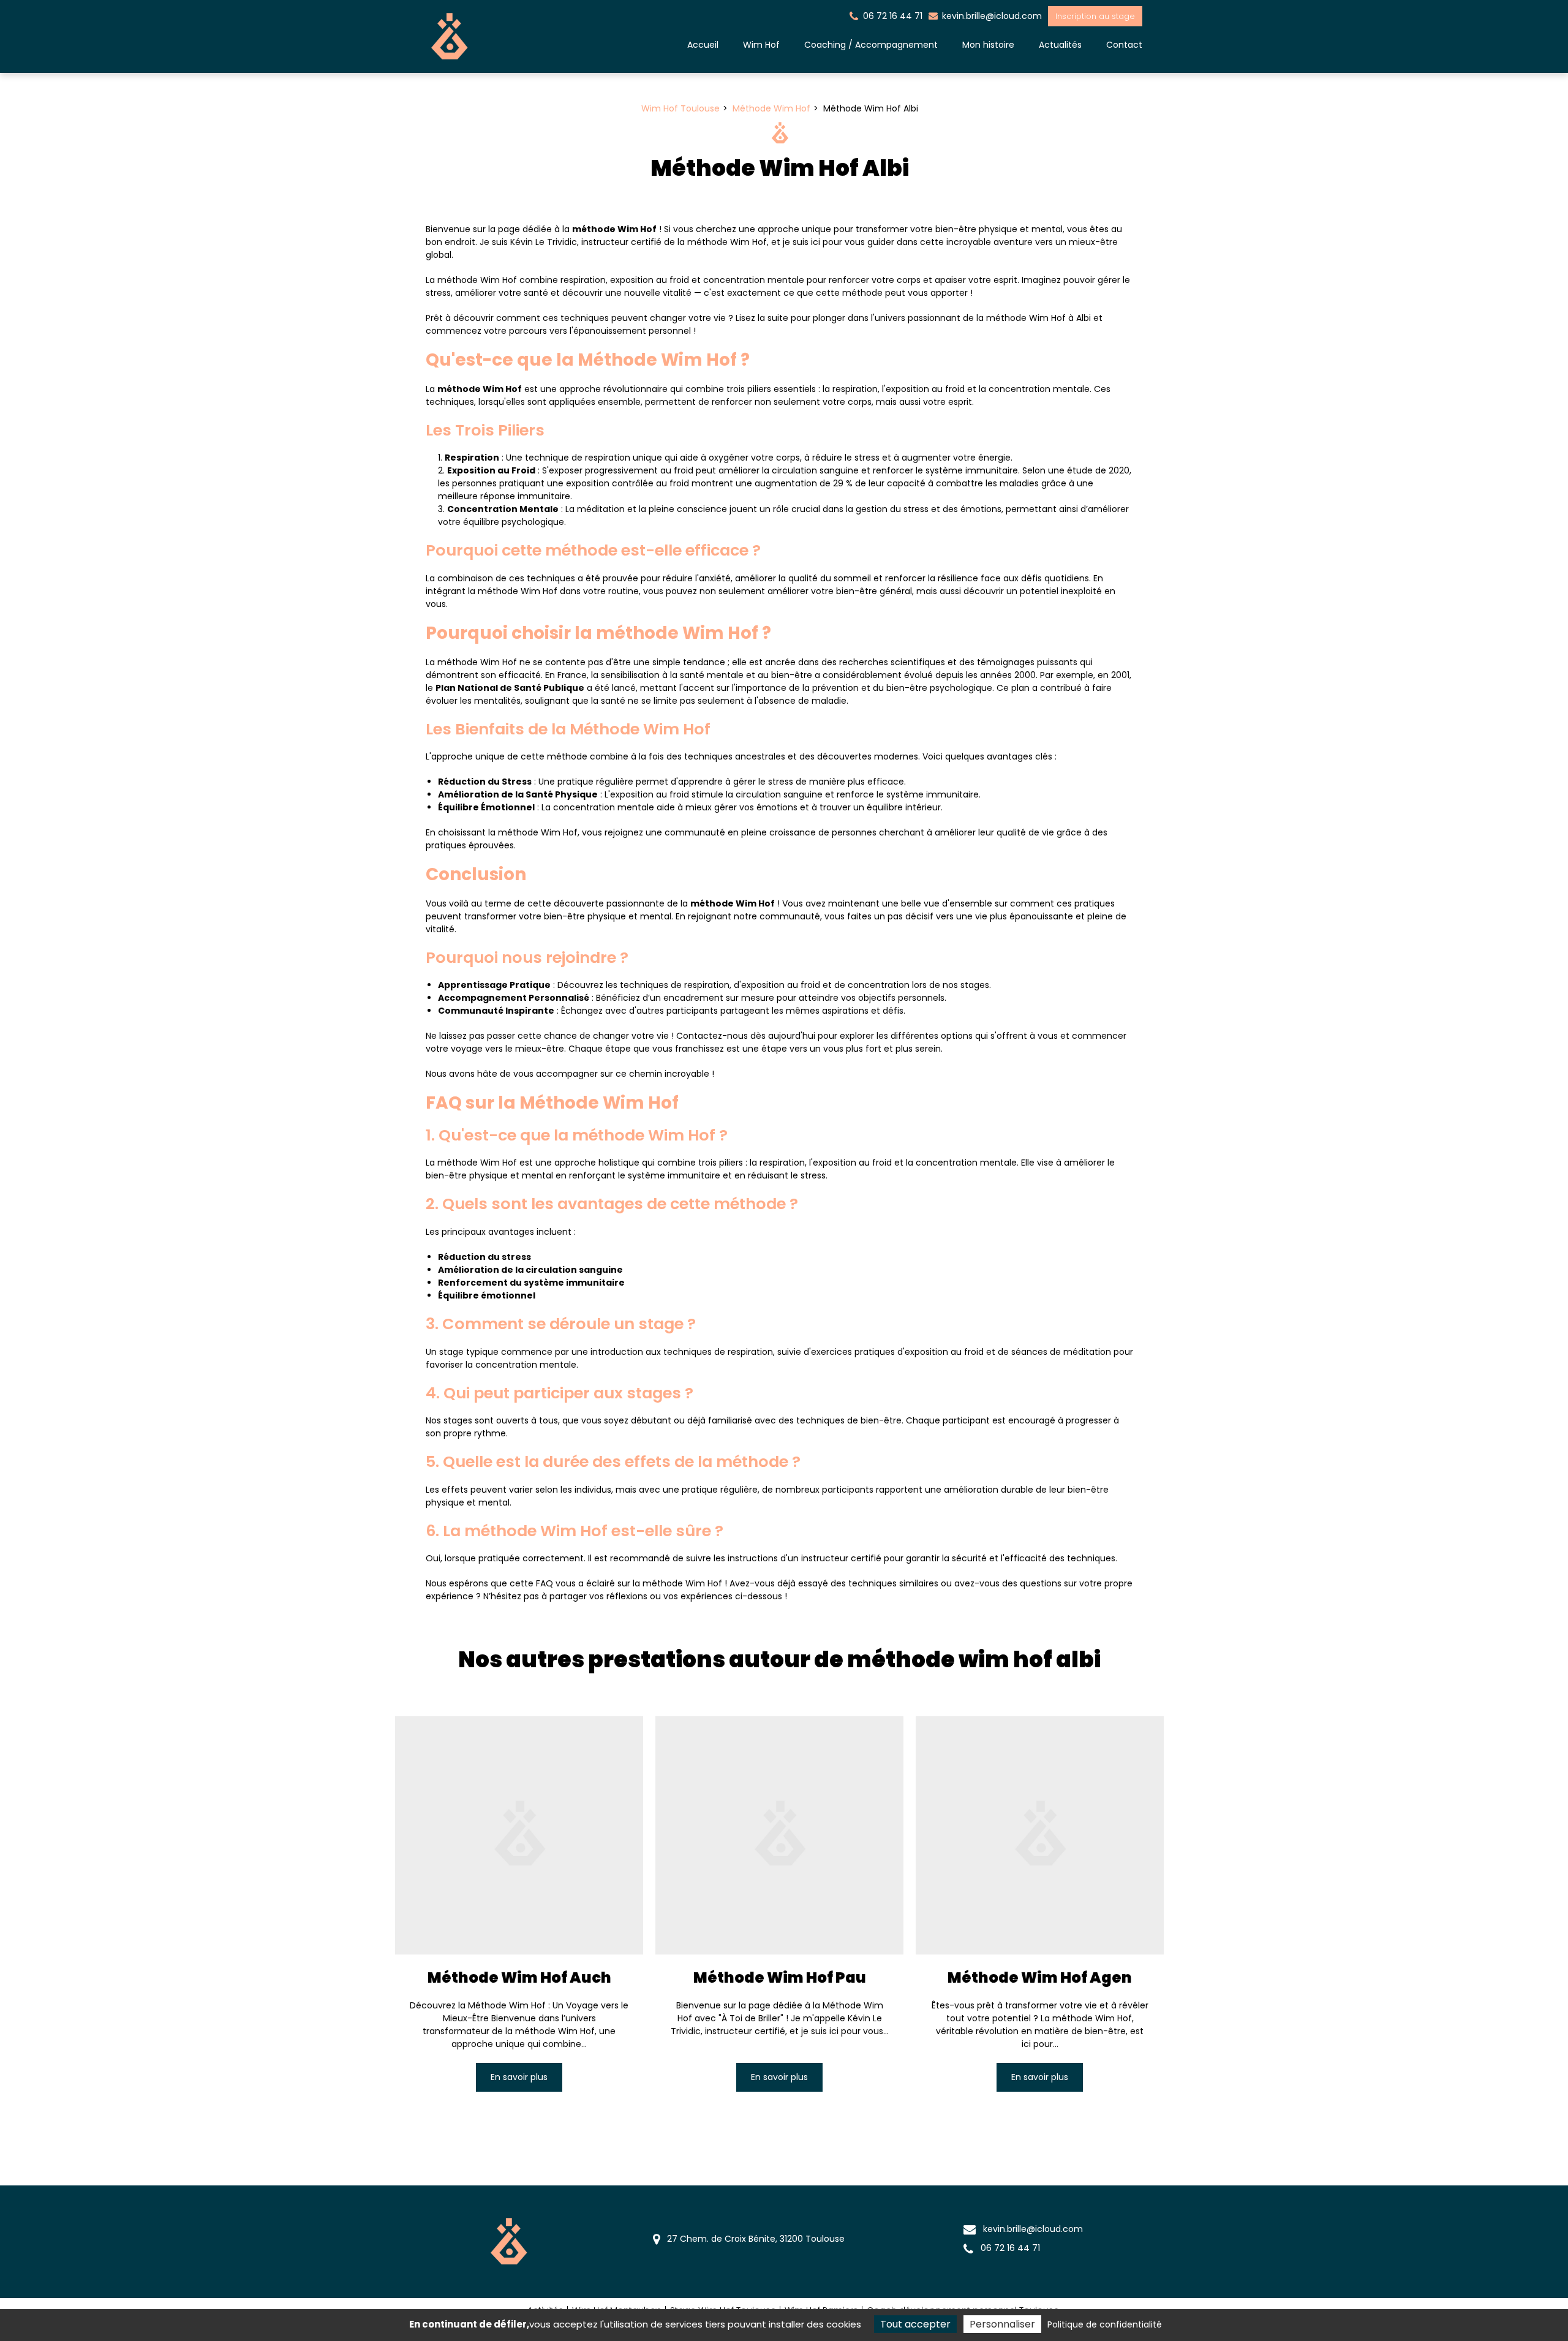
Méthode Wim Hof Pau (780, 1977)
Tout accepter (915, 2324)
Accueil (703, 45)
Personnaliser (1002, 2324)
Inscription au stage (1095, 16)
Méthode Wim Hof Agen (1040, 1977)
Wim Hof (761, 45)
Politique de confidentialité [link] (1105, 2324)
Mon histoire (988, 45)
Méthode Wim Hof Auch (519, 1977)
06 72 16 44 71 (1009, 2248)
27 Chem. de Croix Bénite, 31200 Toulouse (755, 2239)
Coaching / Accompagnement (871, 45)
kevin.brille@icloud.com (991, 16)
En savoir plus (519, 2076)
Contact (1124, 45)
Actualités (1060, 45)
